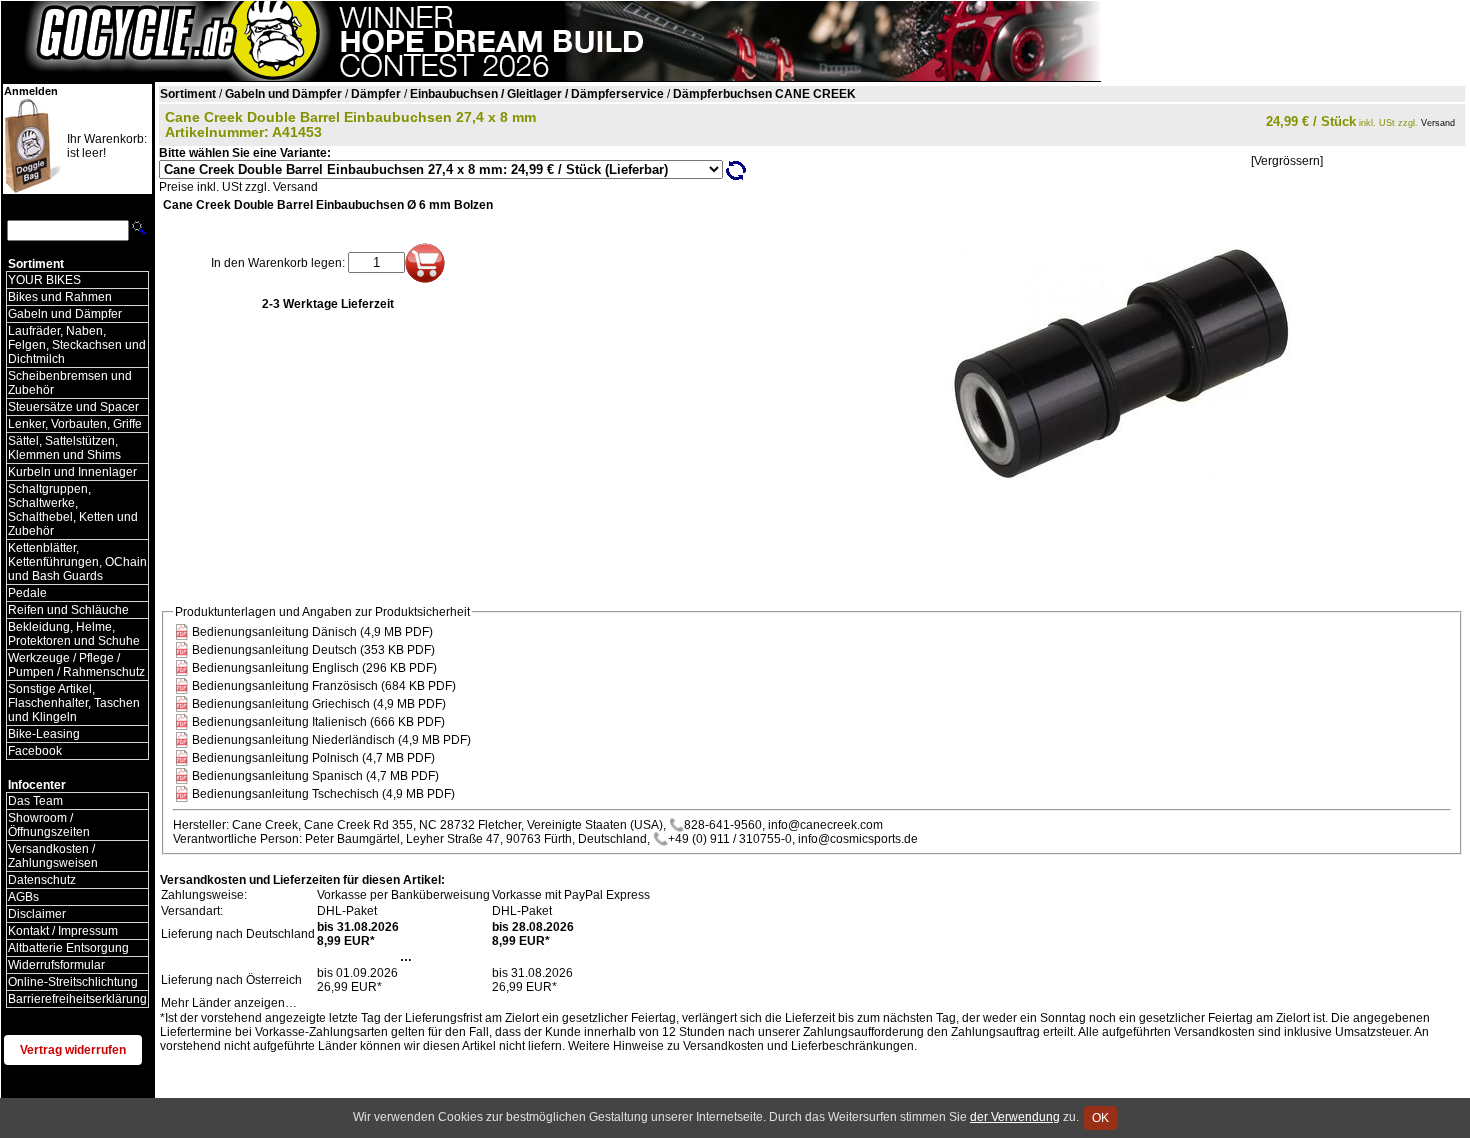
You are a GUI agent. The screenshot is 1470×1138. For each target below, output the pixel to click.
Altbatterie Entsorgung (68, 948)
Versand (1438, 123)
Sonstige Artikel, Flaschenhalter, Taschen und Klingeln (74, 703)
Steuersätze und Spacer (73, 407)
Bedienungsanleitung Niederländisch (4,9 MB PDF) (331, 740)
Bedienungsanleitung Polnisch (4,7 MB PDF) (313, 758)
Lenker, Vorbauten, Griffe (75, 424)
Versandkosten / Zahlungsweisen (53, 856)
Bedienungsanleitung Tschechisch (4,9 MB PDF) (323, 794)
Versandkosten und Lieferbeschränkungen (798, 1046)
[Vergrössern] (1287, 161)
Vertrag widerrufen (73, 1050)
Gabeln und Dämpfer (65, 314)
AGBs (23, 897)
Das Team (35, 801)
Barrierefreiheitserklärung (77, 999)
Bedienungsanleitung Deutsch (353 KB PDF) (313, 650)
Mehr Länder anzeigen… (229, 1003)
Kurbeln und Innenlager (72, 472)
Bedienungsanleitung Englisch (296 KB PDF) (314, 668)
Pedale (27, 593)
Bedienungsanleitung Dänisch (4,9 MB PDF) (312, 632)
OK (1100, 1118)
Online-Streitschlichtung (73, 982)
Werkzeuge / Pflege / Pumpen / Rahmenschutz (76, 665)
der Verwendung (1015, 1117)
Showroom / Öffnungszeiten (49, 825)
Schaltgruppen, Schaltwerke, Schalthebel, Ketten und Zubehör (73, 510)
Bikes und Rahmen (60, 297)
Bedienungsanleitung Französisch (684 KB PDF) (324, 686)
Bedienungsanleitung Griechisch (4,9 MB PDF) (319, 704)
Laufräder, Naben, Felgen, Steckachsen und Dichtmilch (77, 345)
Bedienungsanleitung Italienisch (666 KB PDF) (318, 722)
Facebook (35, 751)
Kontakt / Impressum (63, 931)
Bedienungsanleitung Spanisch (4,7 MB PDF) (315, 776)
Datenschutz (42, 880)
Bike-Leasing (44, 734)
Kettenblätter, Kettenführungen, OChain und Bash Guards (77, 562)
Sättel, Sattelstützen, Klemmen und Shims (64, 448)
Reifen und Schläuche (68, 610)
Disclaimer (37, 914)
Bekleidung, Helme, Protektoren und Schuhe (74, 634)
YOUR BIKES (44, 280)
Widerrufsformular (56, 965)
